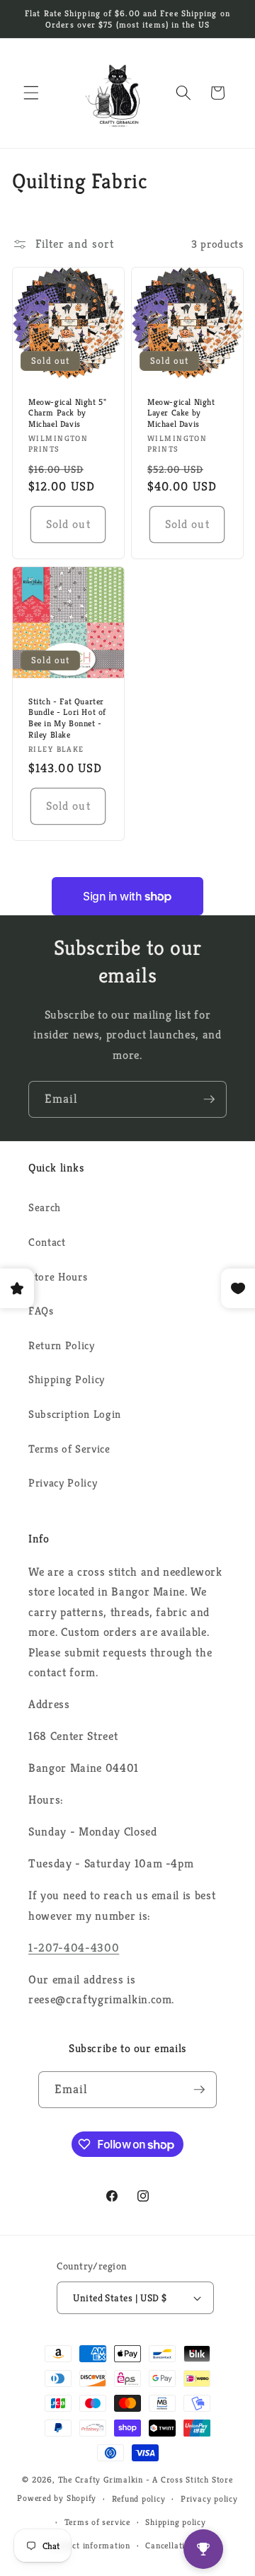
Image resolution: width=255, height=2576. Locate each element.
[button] (31, 93)
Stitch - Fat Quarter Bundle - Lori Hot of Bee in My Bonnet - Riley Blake (67, 718)
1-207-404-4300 (74, 1948)
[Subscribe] (209, 1099)
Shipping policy (176, 2522)
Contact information (90, 2545)
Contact (47, 1242)
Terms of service (97, 2522)
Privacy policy (209, 2498)
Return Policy (62, 1345)
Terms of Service (69, 1449)
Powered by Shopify (57, 2498)
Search (45, 1207)
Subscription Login (75, 1414)
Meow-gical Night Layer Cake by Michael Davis (181, 413)
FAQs (41, 1311)
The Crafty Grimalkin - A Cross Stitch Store (146, 2479)
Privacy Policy (63, 1483)
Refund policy (139, 2498)
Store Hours (58, 1277)
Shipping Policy (67, 1379)
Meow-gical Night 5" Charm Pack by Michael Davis (67, 413)
